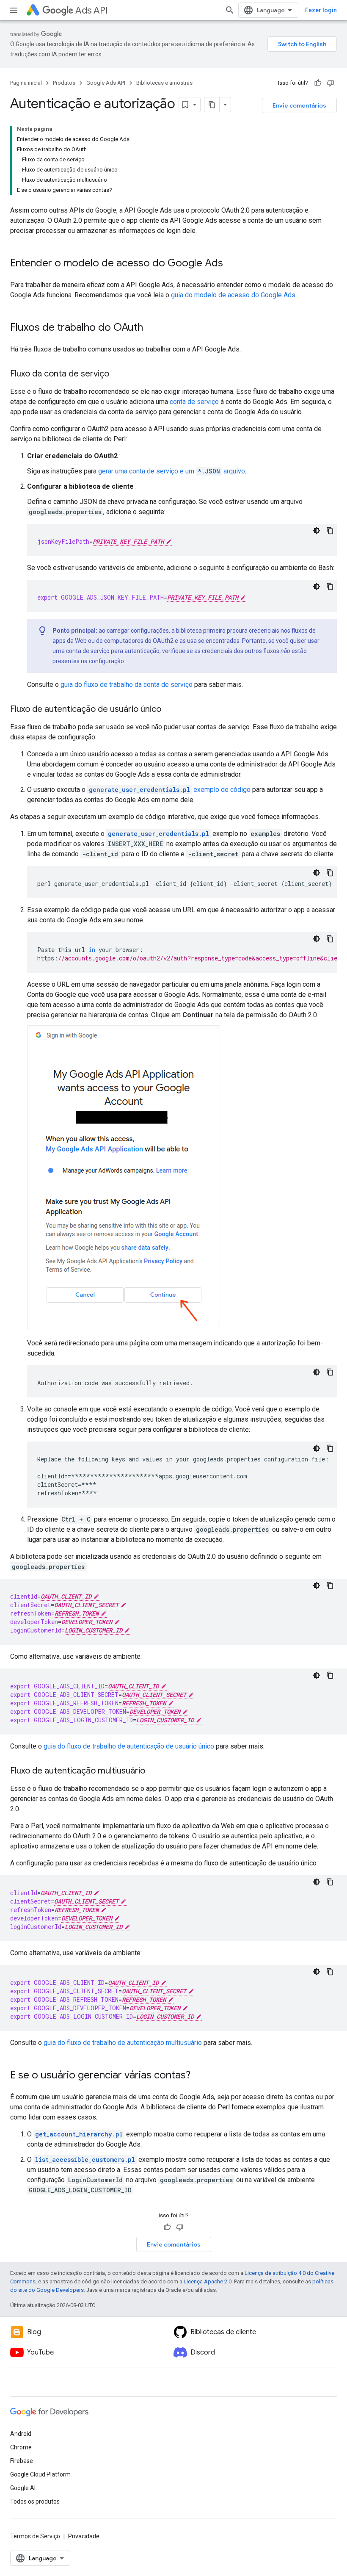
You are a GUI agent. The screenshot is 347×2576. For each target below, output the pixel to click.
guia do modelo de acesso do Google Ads (233, 295)
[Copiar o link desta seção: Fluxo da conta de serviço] (118, 374)
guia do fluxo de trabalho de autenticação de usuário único (129, 1746)
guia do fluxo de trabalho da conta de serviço (127, 685)
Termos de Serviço (35, 2536)
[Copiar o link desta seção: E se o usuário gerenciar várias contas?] (199, 2076)
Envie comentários (299, 105)
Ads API (92, 10)
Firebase (22, 2461)
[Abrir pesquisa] (230, 10)
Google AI (23, 2488)
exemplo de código (170, 790)
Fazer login (321, 10)
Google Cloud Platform (40, 2474)
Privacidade (84, 2536)
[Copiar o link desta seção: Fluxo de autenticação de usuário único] (170, 710)
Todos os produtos (35, 2501)
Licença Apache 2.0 (208, 2281)
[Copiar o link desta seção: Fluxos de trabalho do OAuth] (151, 328)
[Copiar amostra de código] (330, 531)
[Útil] (318, 83)
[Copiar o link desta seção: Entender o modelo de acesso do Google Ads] (231, 264)
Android (21, 2434)
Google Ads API (106, 83)
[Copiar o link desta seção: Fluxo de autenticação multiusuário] (154, 1771)
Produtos (64, 83)
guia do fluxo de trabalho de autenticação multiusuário (123, 2043)
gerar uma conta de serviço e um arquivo (172, 471)
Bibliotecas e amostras (164, 83)
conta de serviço (194, 402)
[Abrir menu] (14, 10)
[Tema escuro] (317, 531)
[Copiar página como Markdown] (212, 105)
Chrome (21, 2447)
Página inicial (26, 83)
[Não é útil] (330, 83)
